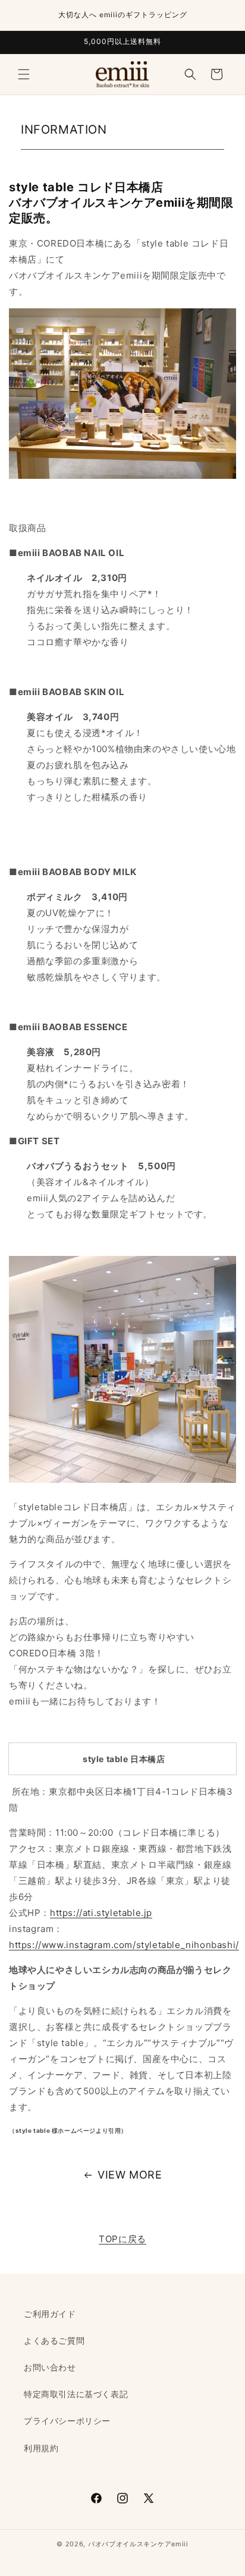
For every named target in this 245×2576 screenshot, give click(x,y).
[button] (24, 74)
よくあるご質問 (54, 2340)
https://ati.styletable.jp (101, 1913)
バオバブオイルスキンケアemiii (138, 2544)
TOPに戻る (122, 2239)
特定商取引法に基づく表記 (76, 2394)
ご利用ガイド (50, 2314)
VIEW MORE (130, 2175)
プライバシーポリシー (67, 2421)
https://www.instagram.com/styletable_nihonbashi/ (124, 1945)
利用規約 (41, 2448)
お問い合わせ (50, 2367)
